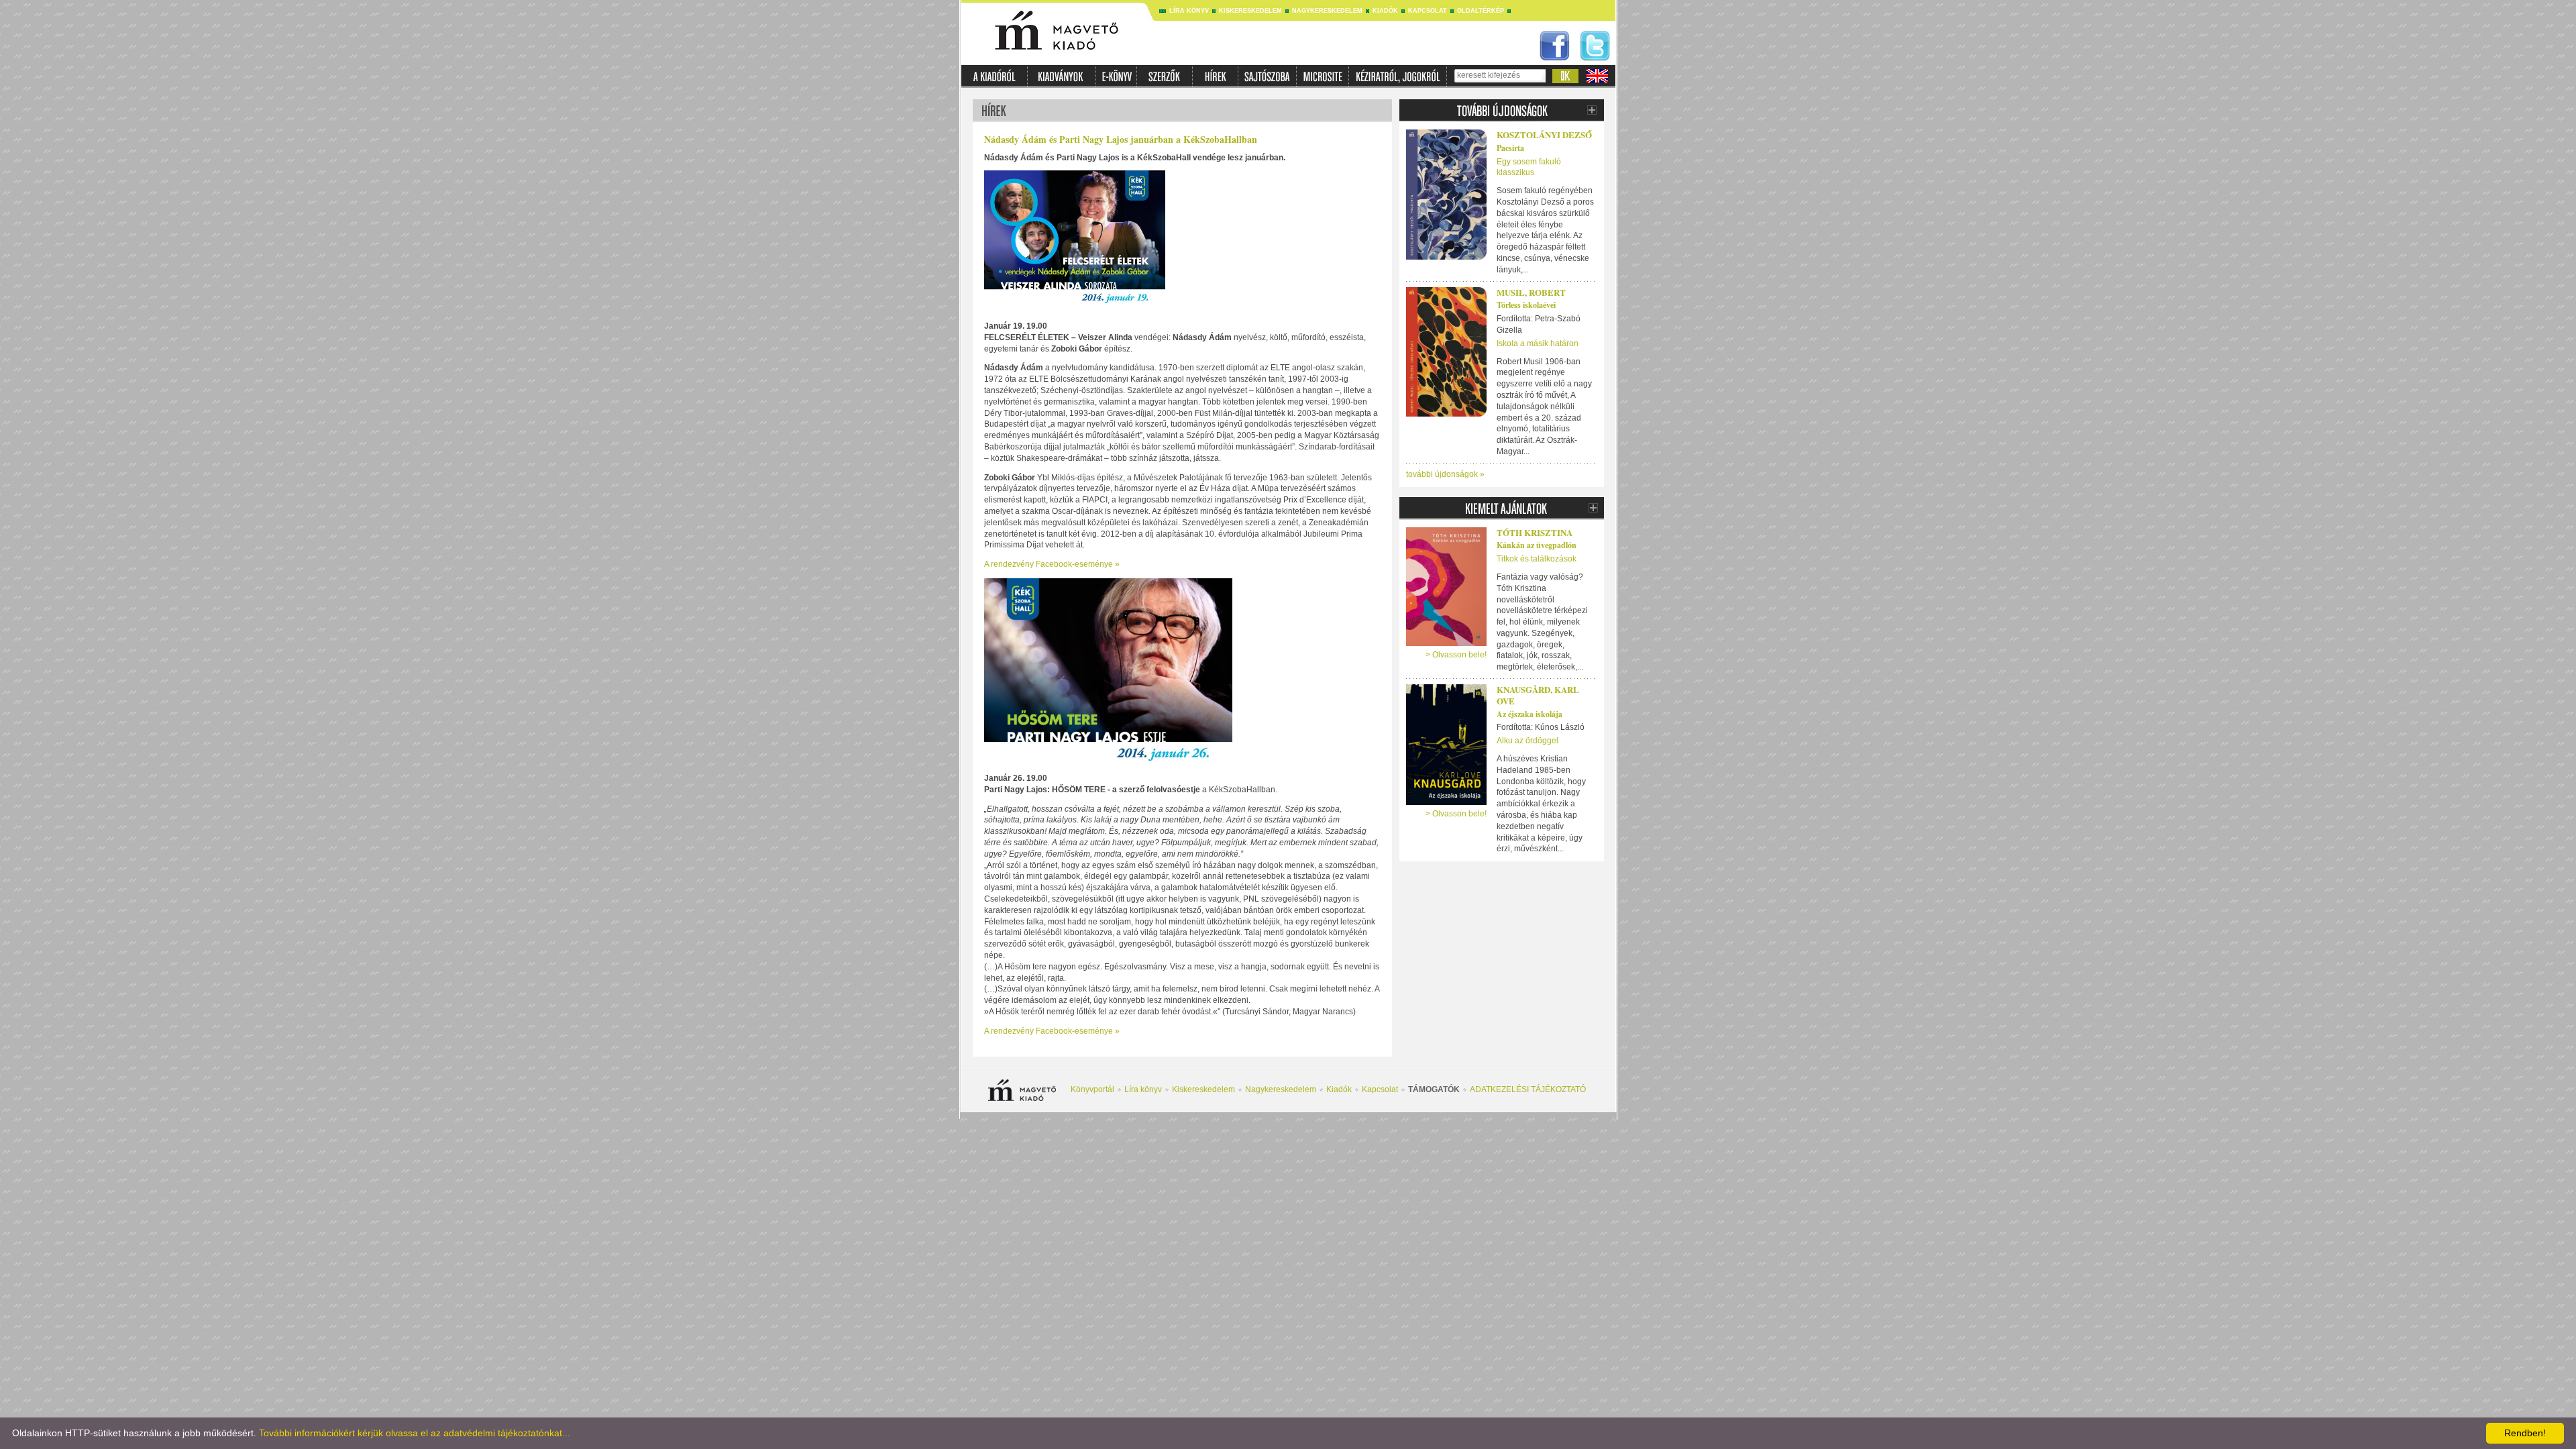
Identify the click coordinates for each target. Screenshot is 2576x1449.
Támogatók (1434, 1089)
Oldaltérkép (1481, 11)
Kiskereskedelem (1250, 11)
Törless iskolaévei (1526, 305)
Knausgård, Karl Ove (1538, 695)
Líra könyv (1189, 11)
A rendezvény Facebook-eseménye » (1052, 564)
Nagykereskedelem (1327, 11)
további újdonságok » (1445, 474)
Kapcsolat (1428, 11)
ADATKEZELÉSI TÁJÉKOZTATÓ (1528, 1089)
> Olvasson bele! (1456, 655)
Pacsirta (1510, 148)
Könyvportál (1092, 1089)
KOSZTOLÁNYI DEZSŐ (1544, 135)
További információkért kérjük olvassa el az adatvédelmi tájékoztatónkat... (415, 1433)
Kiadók (1385, 11)
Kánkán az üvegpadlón (1537, 545)
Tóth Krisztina (1535, 532)
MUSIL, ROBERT (1531, 292)
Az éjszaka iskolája (1529, 714)
